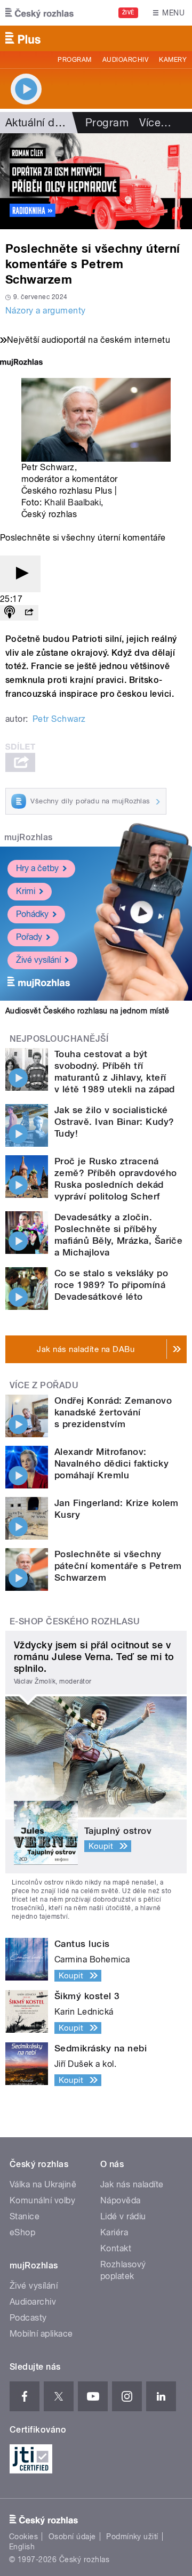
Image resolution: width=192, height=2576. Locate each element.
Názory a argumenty (46, 311)
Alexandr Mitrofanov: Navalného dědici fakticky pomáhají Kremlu (111, 1463)
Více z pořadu (44, 1385)
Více (155, 123)
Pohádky (32, 914)
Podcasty (28, 2318)
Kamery (173, 60)
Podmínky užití (132, 2537)
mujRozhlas (29, 837)
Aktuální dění (37, 123)
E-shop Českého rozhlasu (75, 1621)
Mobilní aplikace (41, 2334)
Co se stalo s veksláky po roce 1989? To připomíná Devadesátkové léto (111, 1285)
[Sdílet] (29, 613)
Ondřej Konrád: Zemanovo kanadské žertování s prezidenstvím (113, 1412)
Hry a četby (37, 868)
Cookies (23, 2537)
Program (74, 60)
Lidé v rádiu (123, 2216)
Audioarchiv (125, 60)
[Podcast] (10, 613)
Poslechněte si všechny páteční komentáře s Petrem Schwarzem (118, 1566)
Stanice (25, 2216)
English (22, 2547)
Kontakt (116, 2248)
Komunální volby (42, 2200)
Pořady (29, 937)
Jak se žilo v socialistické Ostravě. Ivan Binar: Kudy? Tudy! (114, 1122)
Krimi (26, 891)
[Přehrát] (20, 574)
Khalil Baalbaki (73, 502)
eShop (22, 2232)
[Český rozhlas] (39, 13)
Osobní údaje (72, 2537)
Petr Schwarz (59, 719)
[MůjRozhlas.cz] (21, 363)
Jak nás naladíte (132, 2184)
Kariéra (114, 2232)
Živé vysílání (38, 960)
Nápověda (121, 2200)
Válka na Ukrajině (43, 2184)
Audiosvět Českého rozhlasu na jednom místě (87, 1011)
